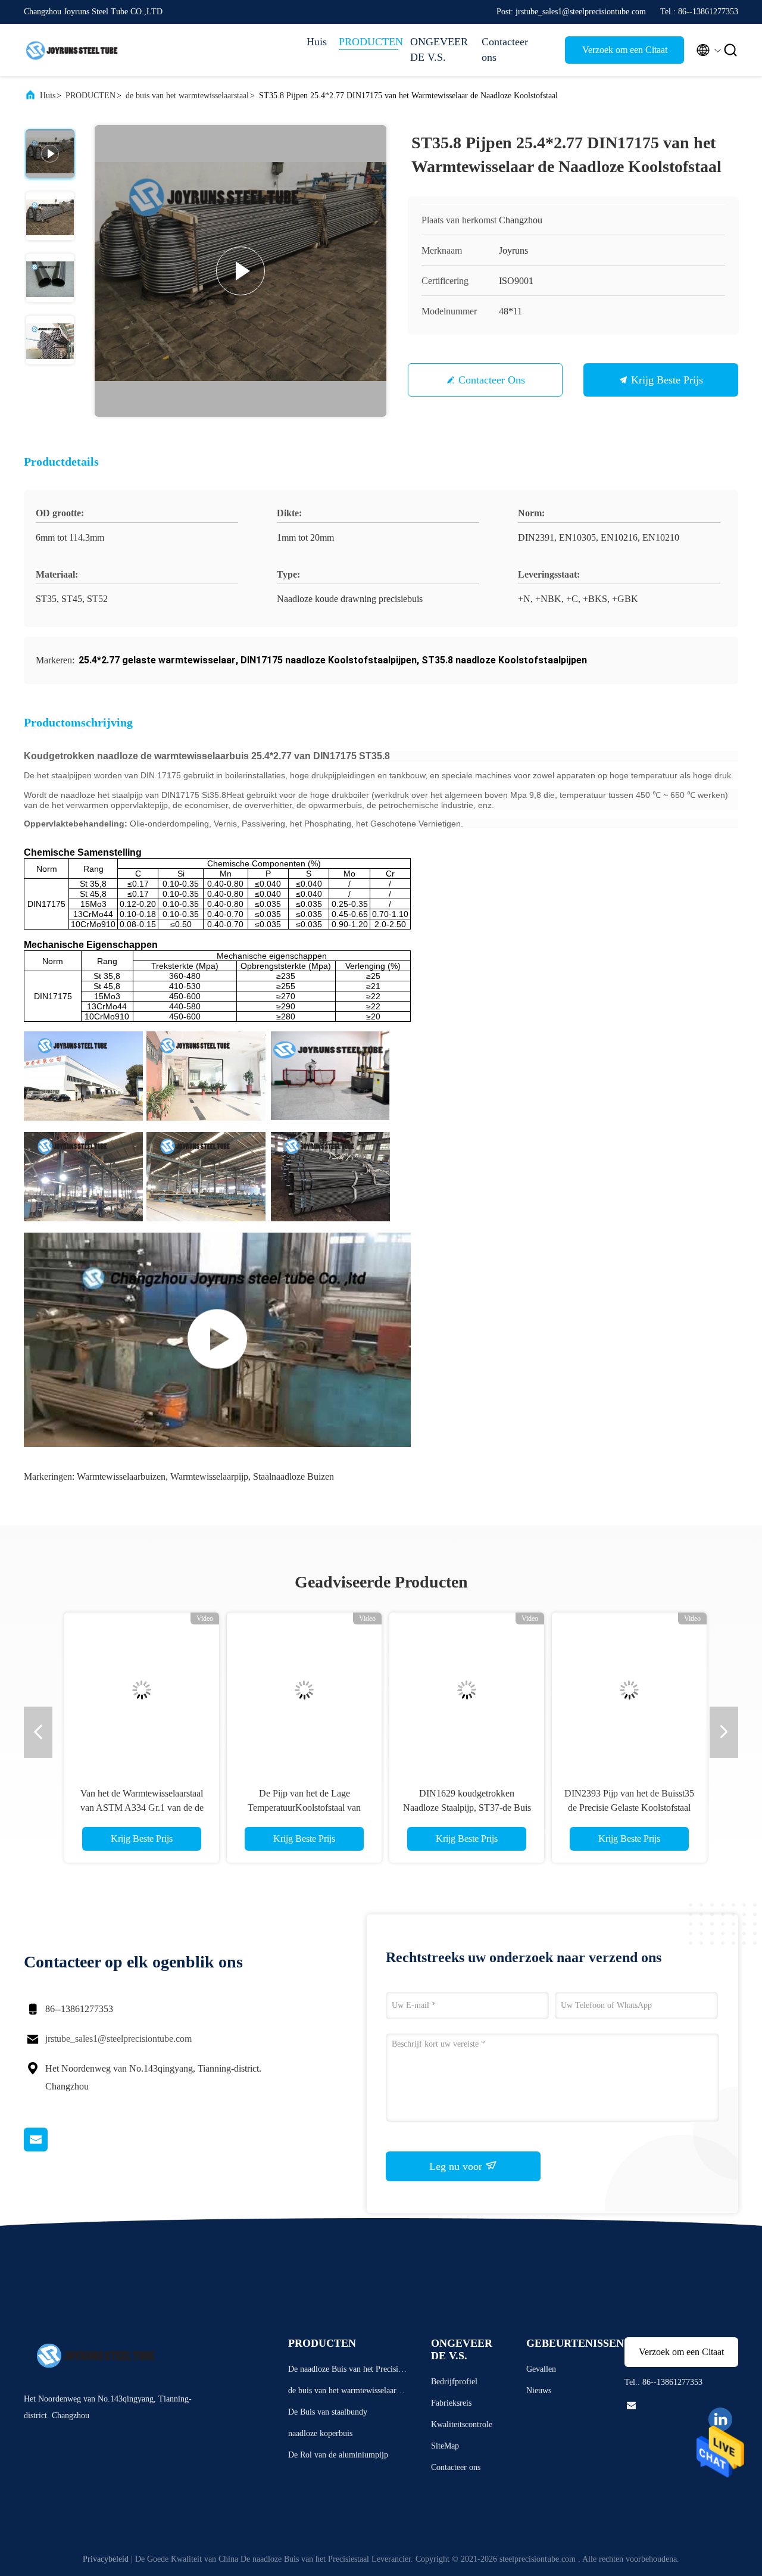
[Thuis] (71, 50)
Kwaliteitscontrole (462, 2424)
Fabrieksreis (451, 2403)
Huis (317, 42)
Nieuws (539, 2391)
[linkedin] (720, 2419)
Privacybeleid (106, 2559)
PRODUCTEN (368, 42)
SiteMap (445, 2446)
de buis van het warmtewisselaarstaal (187, 96)
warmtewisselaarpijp (209, 1476)
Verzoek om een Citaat (625, 50)
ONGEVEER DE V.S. (439, 49)
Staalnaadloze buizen (293, 1476)
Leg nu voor (457, 2166)
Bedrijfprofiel (454, 2382)
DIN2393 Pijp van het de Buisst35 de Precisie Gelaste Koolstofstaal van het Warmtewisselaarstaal (624, 1808)
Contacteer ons (505, 49)
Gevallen (541, 2369)
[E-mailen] (51, 2148)
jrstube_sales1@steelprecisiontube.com (118, 2039)
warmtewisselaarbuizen (121, 1476)
